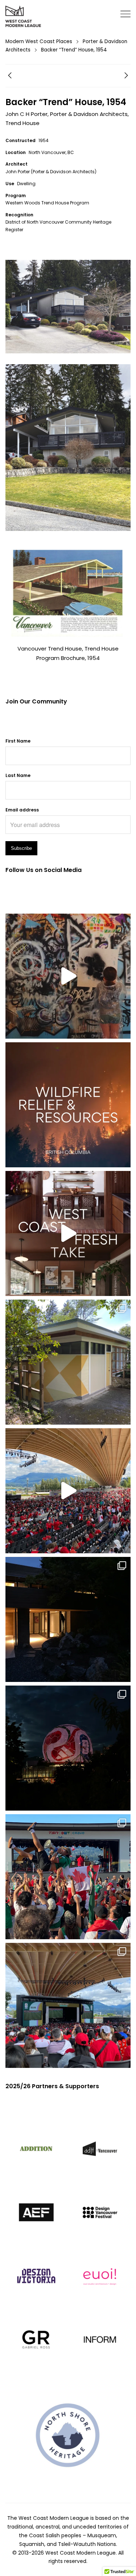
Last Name (18, 775)
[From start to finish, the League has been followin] (68, 1619)
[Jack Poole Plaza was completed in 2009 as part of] (68, 1877)
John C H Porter (26, 114)
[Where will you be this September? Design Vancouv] (68, 976)
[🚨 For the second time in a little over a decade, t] (68, 1362)
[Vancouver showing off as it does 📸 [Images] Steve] (68, 1748)
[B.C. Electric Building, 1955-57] (10, 77)
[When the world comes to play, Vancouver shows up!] (68, 1491)
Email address (22, 810)
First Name (18, 741)
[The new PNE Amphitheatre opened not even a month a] (68, 2005)
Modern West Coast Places (39, 41)
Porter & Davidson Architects (89, 114)
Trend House (22, 123)
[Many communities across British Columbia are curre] (68, 1105)
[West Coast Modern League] (24, 17)
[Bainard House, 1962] (126, 77)
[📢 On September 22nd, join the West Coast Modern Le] (68, 1233)
